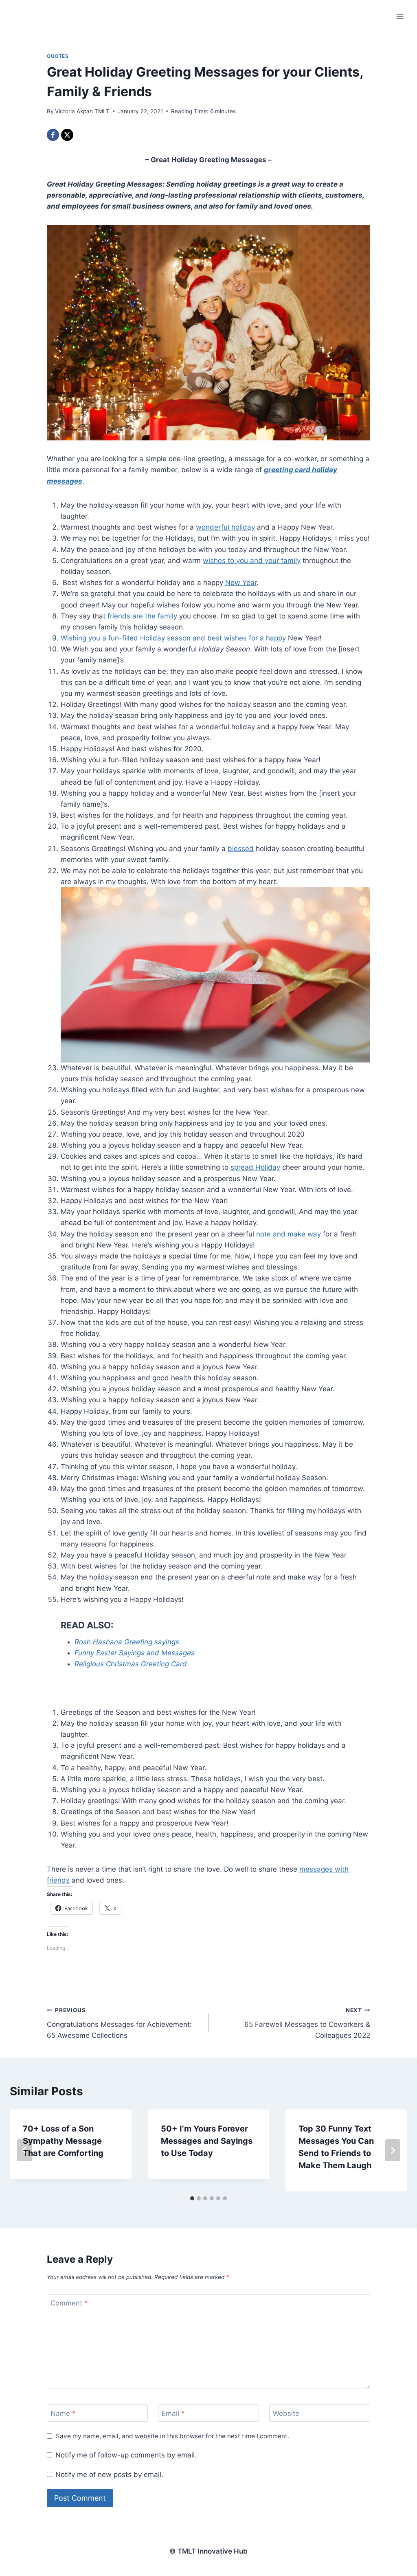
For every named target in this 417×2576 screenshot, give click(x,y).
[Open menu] (400, 16)
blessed (241, 849)
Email (173, 2413)
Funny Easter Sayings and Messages (135, 1653)
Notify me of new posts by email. (109, 2475)
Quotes (58, 56)
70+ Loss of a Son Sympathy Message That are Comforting (63, 2141)
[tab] (192, 2198)
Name (63, 2413)
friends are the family (142, 616)
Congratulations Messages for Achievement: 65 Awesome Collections (119, 2023)
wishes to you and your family (252, 561)
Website (286, 2413)
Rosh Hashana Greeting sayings (127, 1642)
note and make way (289, 1234)
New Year (241, 583)
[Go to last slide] (24, 2150)
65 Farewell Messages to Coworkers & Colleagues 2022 (307, 2023)
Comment (69, 2303)
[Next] (393, 2150)
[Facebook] (53, 135)
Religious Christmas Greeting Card (131, 1664)
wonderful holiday (225, 527)
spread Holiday (255, 1167)
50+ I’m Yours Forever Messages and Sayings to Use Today (207, 2141)
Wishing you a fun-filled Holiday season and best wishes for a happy (173, 638)
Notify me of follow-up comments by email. (126, 2455)
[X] (67, 135)
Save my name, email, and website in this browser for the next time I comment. (172, 2436)
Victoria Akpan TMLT (82, 111)
